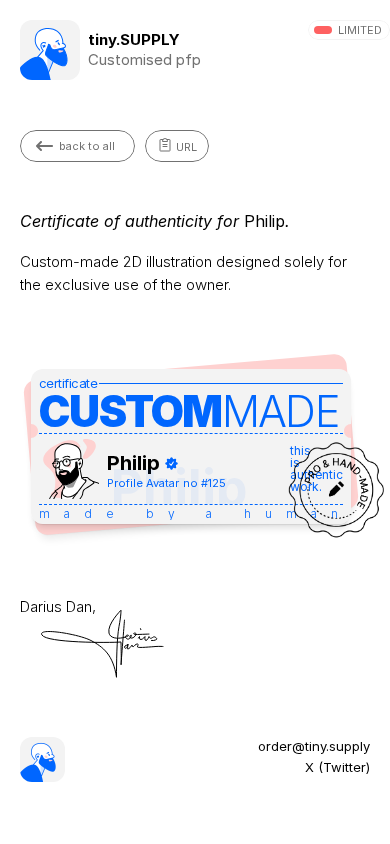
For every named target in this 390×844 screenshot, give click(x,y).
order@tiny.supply (314, 746)
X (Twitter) (337, 767)
